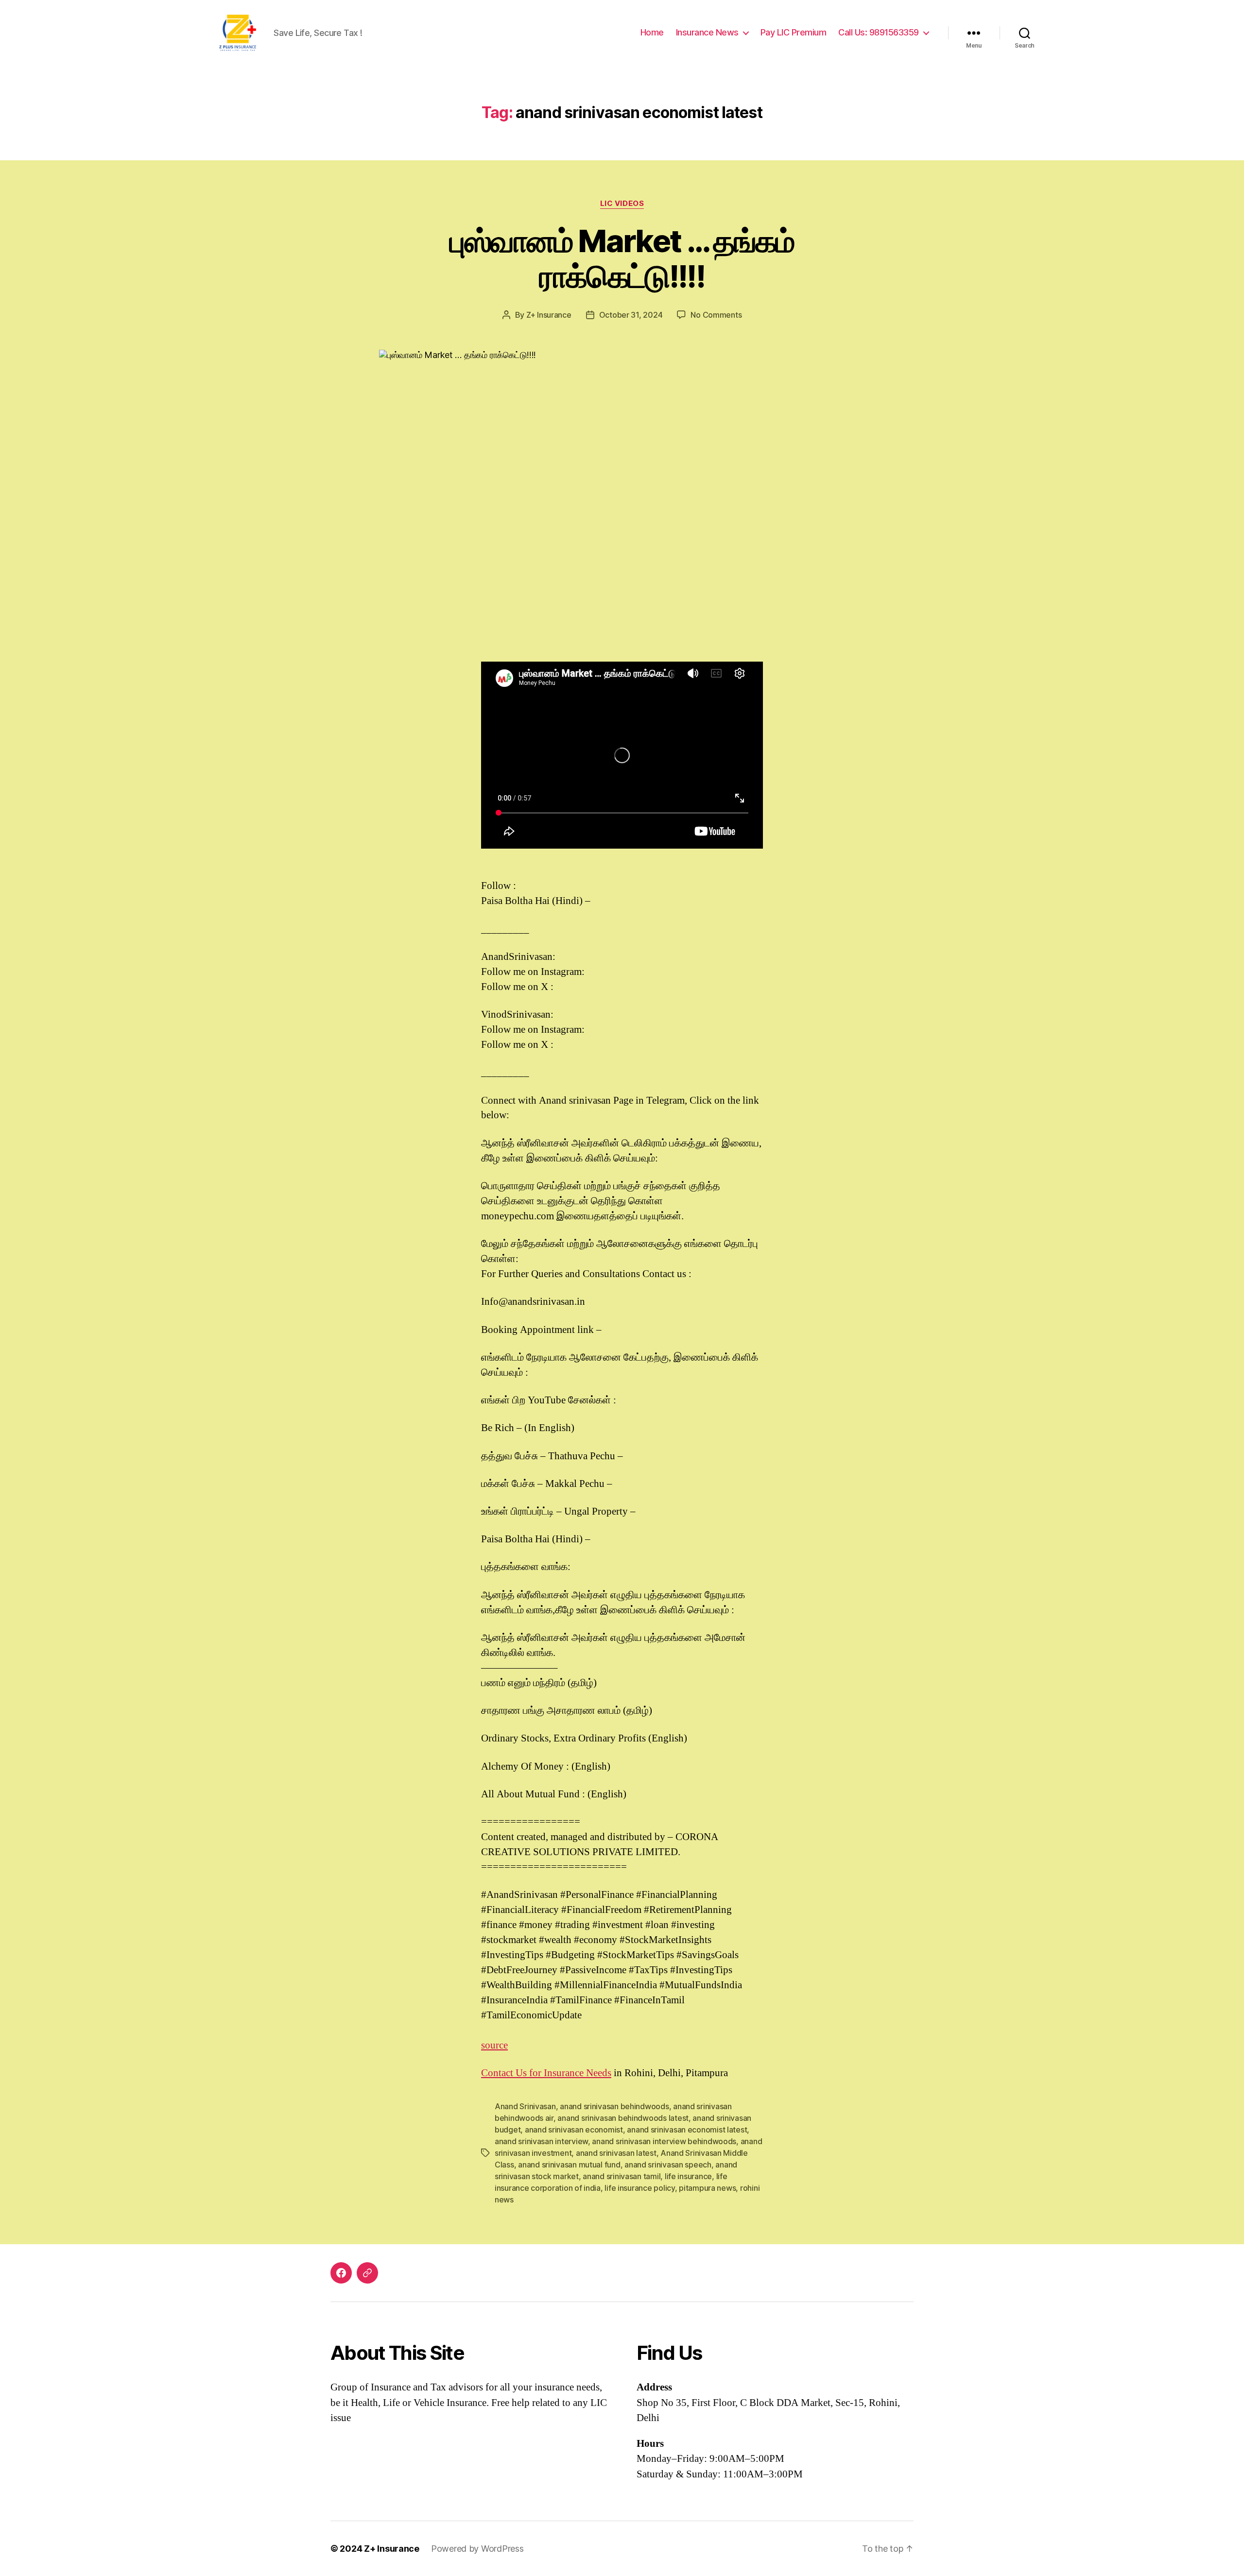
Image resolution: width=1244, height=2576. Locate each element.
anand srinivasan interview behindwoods (664, 2141)
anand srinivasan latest (616, 2153)
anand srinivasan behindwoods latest (623, 2118)
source (494, 2045)
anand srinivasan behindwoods (614, 2106)
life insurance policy (639, 2188)
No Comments (716, 315)
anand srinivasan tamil (622, 2176)
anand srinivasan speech (668, 2165)
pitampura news (707, 2188)
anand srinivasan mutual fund (569, 2165)
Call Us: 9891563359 (879, 32)
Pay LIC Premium (794, 32)
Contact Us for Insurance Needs (546, 2073)
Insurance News (707, 32)
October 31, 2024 (631, 315)
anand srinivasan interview (541, 2141)
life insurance (688, 2176)
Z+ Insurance (549, 315)
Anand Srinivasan (525, 2106)
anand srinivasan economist (574, 2130)
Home (652, 32)
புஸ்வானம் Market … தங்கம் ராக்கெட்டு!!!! (622, 258)
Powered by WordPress (477, 2549)
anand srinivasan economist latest (687, 2130)
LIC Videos (622, 204)
